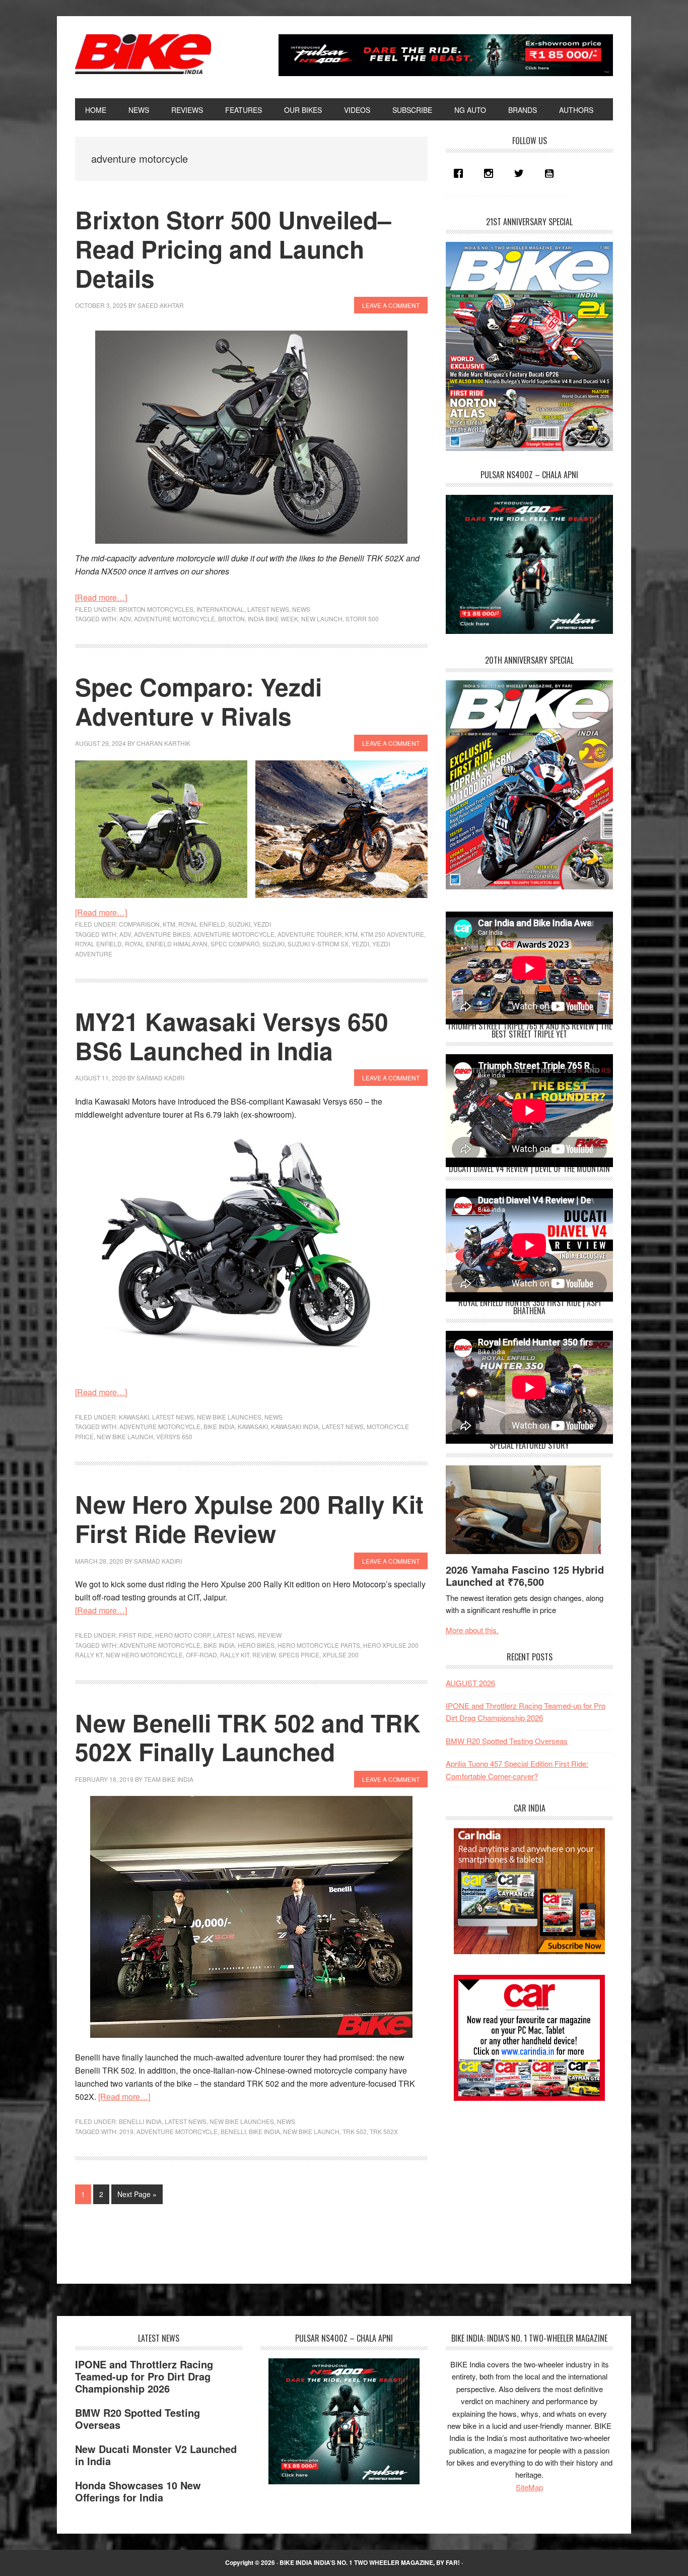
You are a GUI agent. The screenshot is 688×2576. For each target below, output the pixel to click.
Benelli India (140, 2121)
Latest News (268, 609)
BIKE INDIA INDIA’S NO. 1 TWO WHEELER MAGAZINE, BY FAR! (370, 2562)
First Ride (135, 1635)
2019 (126, 2131)
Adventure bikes (162, 934)
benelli (233, 2131)
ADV (125, 619)
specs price (299, 1655)
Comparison (139, 924)
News (301, 609)
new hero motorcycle (144, 1655)
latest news (343, 1426)
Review (270, 1635)
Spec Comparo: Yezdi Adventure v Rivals (198, 701)
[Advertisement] (521, 2183)
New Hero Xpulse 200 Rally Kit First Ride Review (249, 1519)
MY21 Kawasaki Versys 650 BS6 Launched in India (232, 1036)
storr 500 (362, 619)
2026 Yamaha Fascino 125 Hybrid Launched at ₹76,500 (525, 1575)
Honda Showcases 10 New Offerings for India (138, 2491)
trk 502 (355, 2131)
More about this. (472, 1630)
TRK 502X (384, 2131)
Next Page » (137, 2196)
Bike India (143, 54)
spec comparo (235, 944)
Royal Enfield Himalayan (166, 944)
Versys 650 (174, 1436)
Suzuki (239, 924)
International (220, 609)
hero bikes (256, 1645)
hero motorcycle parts (319, 1645)
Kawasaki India (295, 1426)
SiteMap (529, 2487)
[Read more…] (101, 597)
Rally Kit (235, 1655)
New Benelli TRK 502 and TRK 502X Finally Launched (248, 1737)
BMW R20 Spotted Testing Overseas (507, 1741)
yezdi (360, 944)
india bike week (273, 619)
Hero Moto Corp (183, 1635)
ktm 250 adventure (392, 934)
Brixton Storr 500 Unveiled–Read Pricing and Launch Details (233, 248)
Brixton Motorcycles (156, 609)
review (264, 1655)
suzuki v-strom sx (318, 944)
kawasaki (253, 1426)
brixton (231, 619)
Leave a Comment (391, 305)
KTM (169, 924)
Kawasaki (134, 1417)
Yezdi (262, 924)
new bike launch (125, 1436)
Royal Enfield (202, 924)
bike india (219, 1426)
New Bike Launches (229, 1417)
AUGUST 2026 (470, 1683)
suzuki (273, 944)
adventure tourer (310, 934)
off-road (201, 1655)
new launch (322, 619)
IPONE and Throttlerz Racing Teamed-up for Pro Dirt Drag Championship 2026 (144, 2376)
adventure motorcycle (175, 619)
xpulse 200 (340, 1655)
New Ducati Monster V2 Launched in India (156, 2455)
